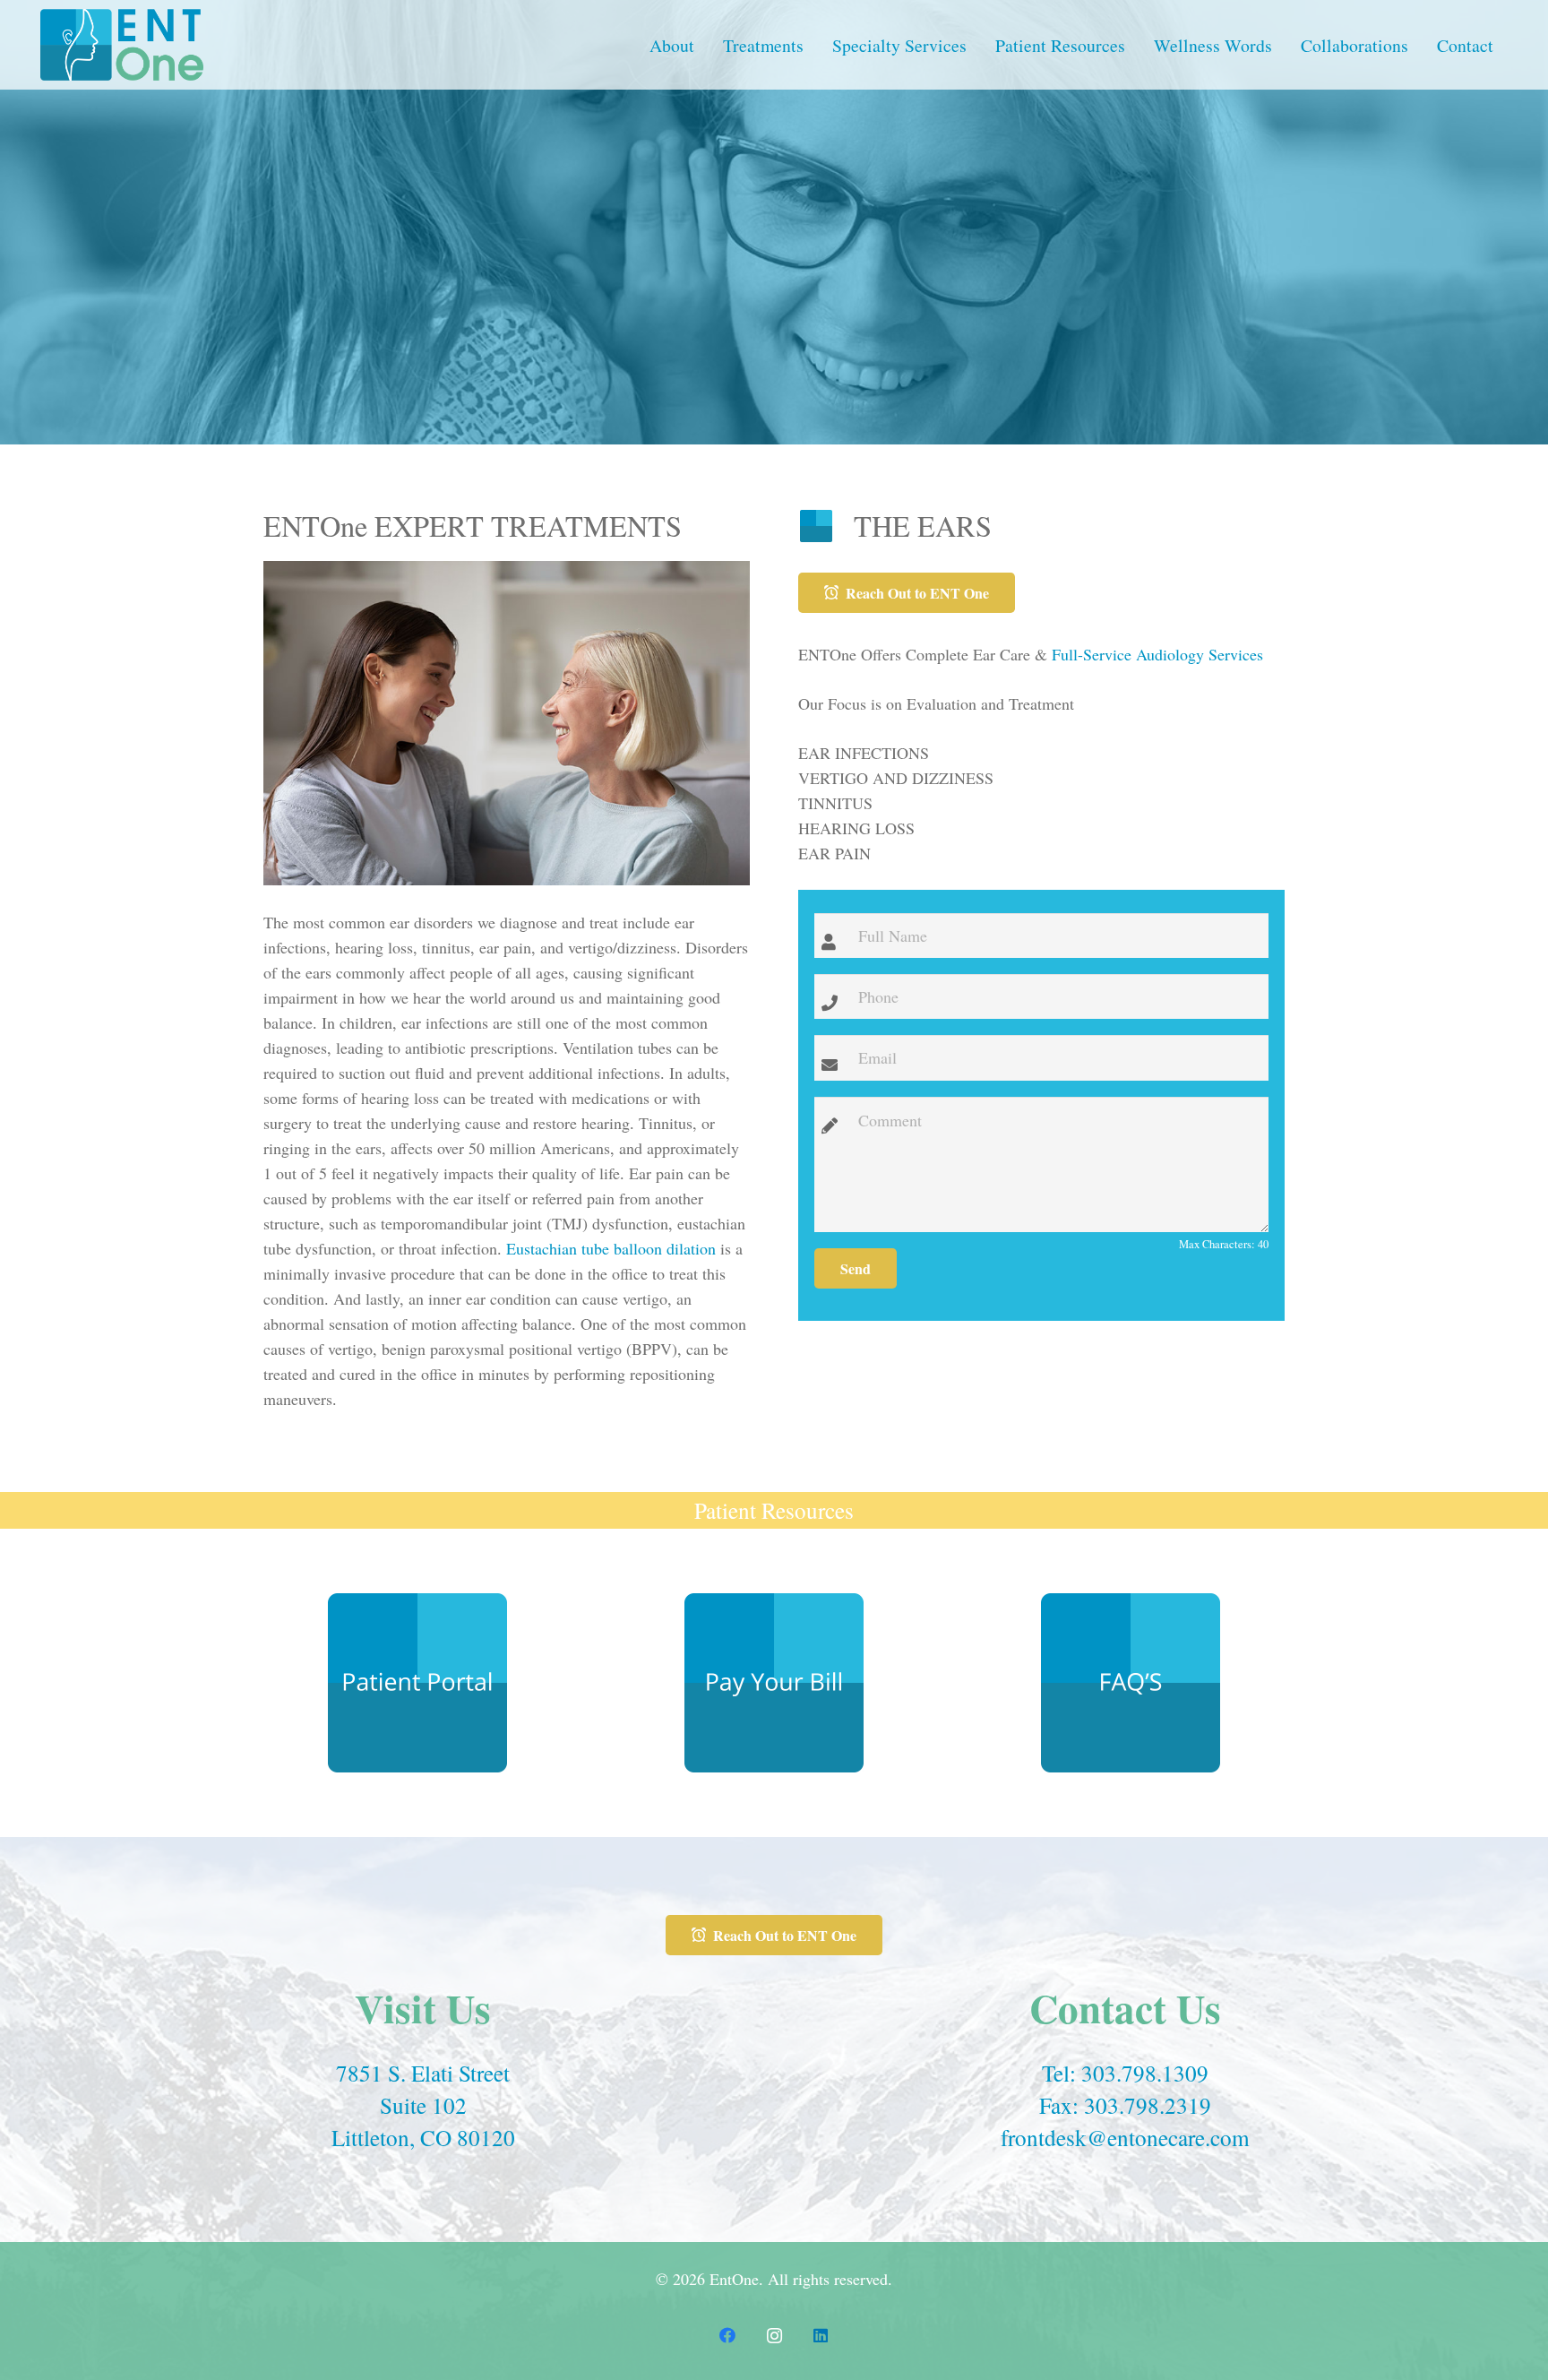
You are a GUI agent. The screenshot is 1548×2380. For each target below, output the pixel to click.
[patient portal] (417, 1683)
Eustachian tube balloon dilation (611, 1248)
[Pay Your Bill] (774, 1683)
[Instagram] (774, 2336)
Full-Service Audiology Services (1157, 654)
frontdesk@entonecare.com (1125, 2137)
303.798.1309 (1145, 2073)
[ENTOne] (122, 45)
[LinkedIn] (821, 2336)
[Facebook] (727, 2336)
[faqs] (1131, 1683)
